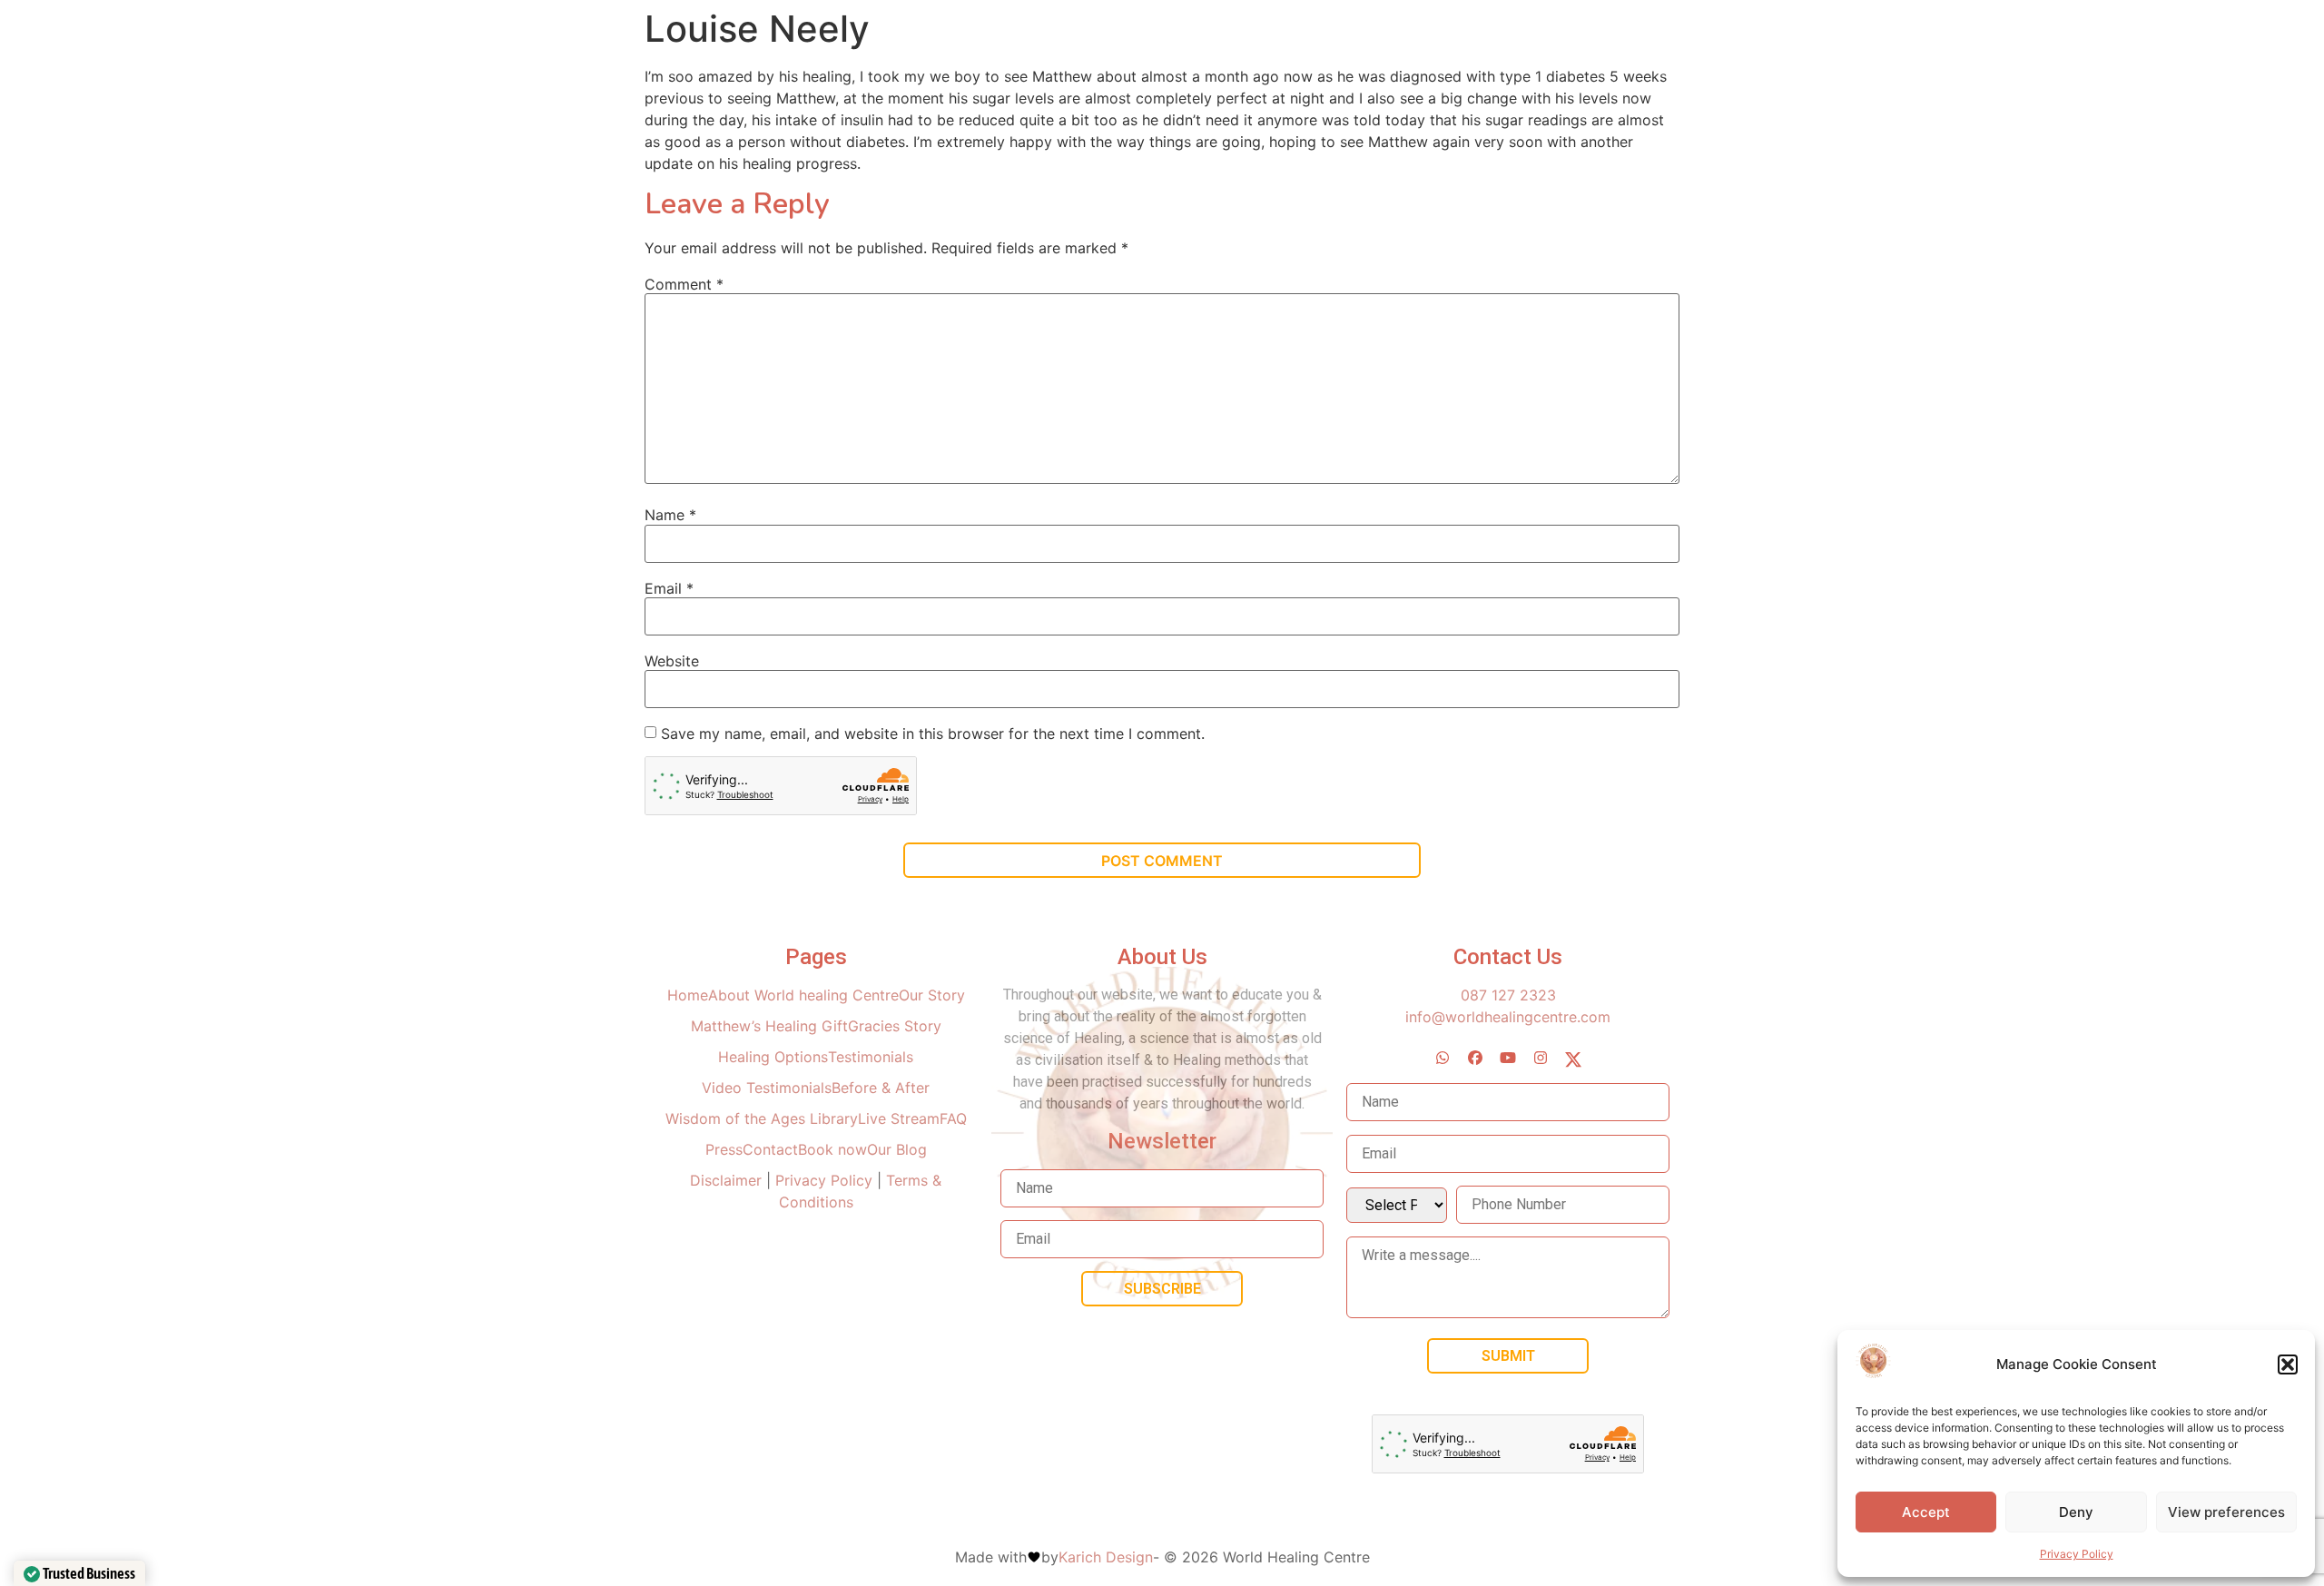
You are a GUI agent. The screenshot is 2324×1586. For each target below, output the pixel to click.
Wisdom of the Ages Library (762, 1118)
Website (672, 661)
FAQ (953, 1118)
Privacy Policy (2077, 1554)
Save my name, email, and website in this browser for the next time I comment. (933, 734)
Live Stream (899, 1118)
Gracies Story (895, 1026)
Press (724, 1149)
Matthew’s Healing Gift (769, 1026)
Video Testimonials (767, 1088)
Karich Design (1106, 1557)
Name (670, 515)
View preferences (2226, 1512)
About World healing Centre (803, 995)
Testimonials (871, 1057)
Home (688, 995)
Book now (832, 1149)
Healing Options (773, 1057)
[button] (2288, 1364)
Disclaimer (728, 1180)
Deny (2076, 1512)
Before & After (881, 1088)
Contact (770, 1149)
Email (669, 588)
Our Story (932, 995)
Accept (1926, 1512)
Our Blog (897, 1149)
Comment (684, 284)
